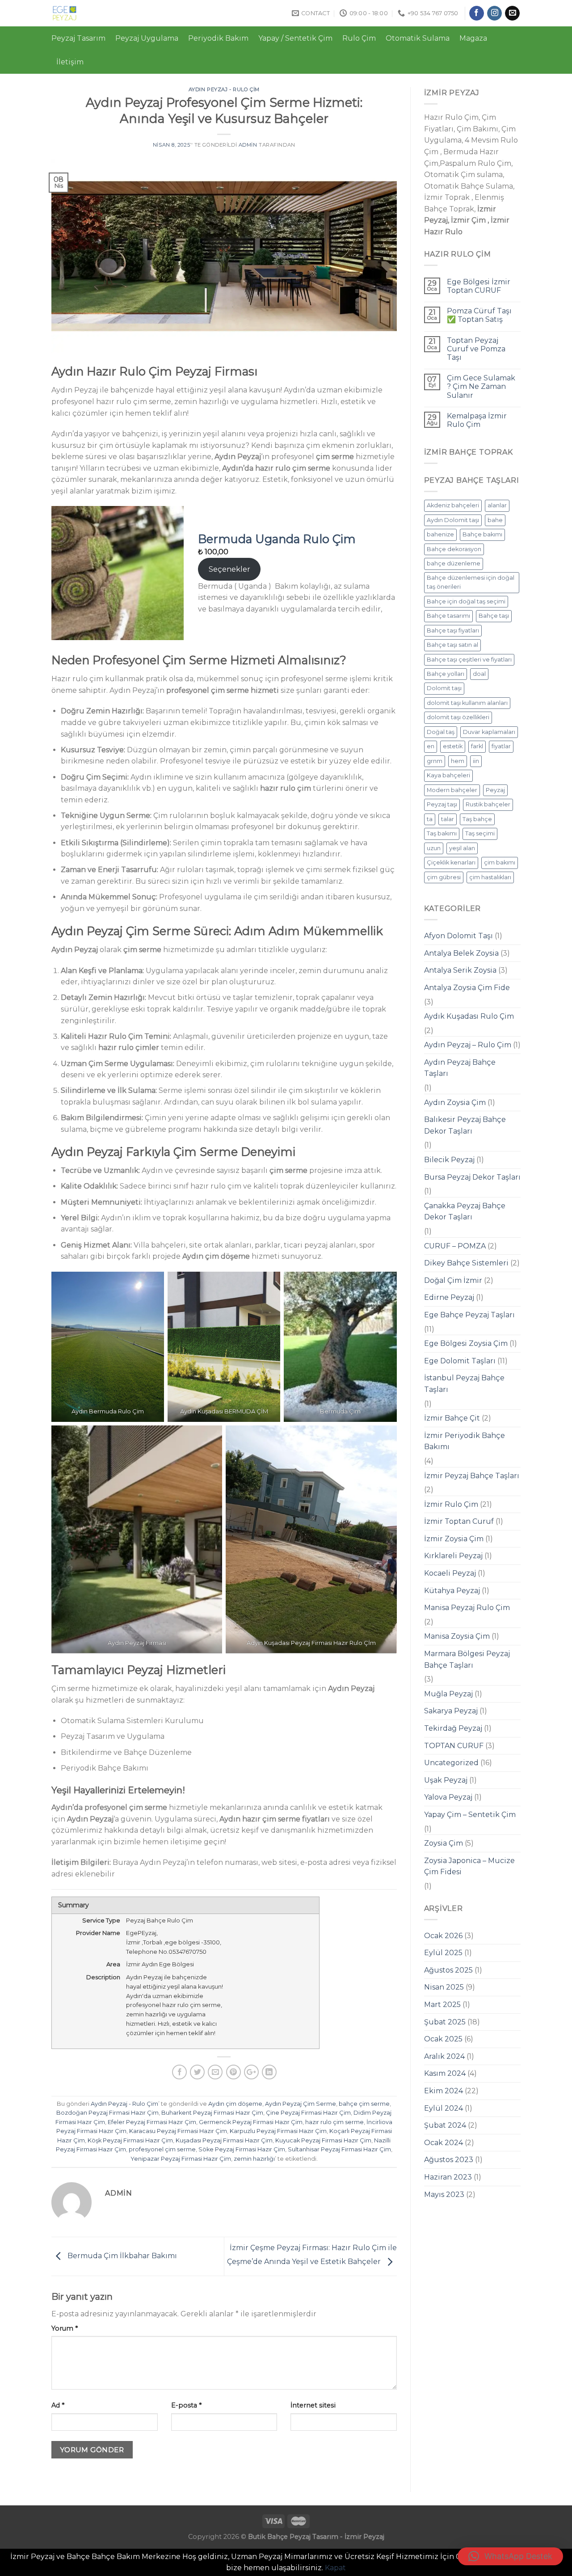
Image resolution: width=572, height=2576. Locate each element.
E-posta (186, 2405)
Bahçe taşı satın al (452, 645)
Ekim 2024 (444, 2091)
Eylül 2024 (444, 2108)
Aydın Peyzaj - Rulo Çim (224, 89)
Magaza (473, 38)
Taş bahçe (477, 819)
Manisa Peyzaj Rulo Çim (467, 1608)
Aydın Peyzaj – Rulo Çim (468, 1045)
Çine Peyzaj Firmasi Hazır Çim (308, 2113)
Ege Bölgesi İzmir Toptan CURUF (479, 286)
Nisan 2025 (444, 1987)
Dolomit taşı (444, 688)
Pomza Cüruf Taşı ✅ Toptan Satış (479, 315)
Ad (58, 2405)
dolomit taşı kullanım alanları (467, 703)
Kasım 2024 (445, 2073)
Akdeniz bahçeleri (453, 505)
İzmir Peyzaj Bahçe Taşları (472, 1476)
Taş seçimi (480, 833)
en (431, 746)
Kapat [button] (335, 2568)
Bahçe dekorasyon (454, 549)
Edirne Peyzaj (449, 1297)
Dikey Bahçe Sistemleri (466, 1263)
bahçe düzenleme (454, 563)
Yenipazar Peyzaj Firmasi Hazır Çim (181, 2159)
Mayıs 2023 (444, 2194)
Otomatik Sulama (418, 38)
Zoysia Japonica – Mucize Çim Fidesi (469, 1866)
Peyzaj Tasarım (78, 38)
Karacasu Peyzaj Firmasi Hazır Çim (178, 2131)
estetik (453, 746)
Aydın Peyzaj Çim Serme (301, 2104)
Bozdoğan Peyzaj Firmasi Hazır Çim (107, 2113)
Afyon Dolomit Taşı (458, 936)
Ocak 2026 (443, 1936)
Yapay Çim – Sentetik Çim (470, 1815)
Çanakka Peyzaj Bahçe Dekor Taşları (465, 1212)
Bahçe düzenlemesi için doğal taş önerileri (471, 582)
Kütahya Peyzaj (452, 1591)
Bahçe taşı (494, 616)
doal (479, 674)
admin (248, 145)
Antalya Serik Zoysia (460, 970)
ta (430, 819)
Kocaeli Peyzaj (450, 1573)
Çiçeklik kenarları (451, 862)
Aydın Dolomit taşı (453, 520)
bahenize (440, 534)
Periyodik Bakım (218, 38)
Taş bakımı (442, 833)
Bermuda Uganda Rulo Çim (277, 539)
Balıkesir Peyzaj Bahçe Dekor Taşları (465, 1125)
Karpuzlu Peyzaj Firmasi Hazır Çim (278, 2131)
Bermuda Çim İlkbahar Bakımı (121, 2256)
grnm (435, 761)
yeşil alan (462, 848)
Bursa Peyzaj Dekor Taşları (472, 1177)
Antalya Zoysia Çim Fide (467, 988)
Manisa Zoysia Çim (457, 1636)
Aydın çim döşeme (235, 2104)
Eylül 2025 (443, 1953)
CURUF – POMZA (455, 1246)
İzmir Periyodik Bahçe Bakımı (465, 1441)
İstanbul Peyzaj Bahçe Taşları (464, 1384)
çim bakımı (500, 862)
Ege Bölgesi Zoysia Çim (466, 1343)
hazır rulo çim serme (334, 2122)
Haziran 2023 (448, 2177)
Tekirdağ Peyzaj (453, 1728)
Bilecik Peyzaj (449, 1160)
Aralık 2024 (444, 2056)
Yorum (65, 2328)
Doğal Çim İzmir (453, 1280)
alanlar (497, 505)
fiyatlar (501, 746)
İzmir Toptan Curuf (459, 1521)
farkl (477, 746)
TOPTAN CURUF (454, 1746)
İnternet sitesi (313, 2405)
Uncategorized (451, 1763)
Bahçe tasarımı (448, 616)
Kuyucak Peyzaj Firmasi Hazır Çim (323, 2140)
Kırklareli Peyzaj (453, 1556)
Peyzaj (495, 790)
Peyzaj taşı (442, 804)
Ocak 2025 (443, 2039)
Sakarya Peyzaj (451, 1711)
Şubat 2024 (445, 2125)
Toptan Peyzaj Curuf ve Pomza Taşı (476, 349)
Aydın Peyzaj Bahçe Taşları (460, 1068)
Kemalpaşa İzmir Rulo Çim (477, 420)
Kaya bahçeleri (448, 775)
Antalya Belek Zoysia (461, 953)
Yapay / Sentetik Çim (295, 38)
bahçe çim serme (364, 2104)
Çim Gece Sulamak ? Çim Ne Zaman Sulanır (481, 386)
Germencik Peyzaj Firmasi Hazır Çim (251, 2122)
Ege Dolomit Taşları (460, 1361)
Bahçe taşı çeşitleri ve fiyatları (469, 660)
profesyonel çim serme (162, 2149)
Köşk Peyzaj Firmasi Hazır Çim (130, 2140)
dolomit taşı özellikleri (458, 717)
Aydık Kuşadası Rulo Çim (469, 1016)
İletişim (70, 62)
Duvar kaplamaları (489, 732)
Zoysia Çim (444, 1843)
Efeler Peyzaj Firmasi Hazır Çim (152, 2122)
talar (448, 819)
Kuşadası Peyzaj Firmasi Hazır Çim (224, 2140)
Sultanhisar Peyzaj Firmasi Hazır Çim (339, 2149)
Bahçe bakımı (482, 534)
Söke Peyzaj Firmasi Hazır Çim (242, 2149)
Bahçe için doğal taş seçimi (466, 601)
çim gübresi (444, 877)
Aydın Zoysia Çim (455, 1102)
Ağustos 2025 (448, 1970)
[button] (510, 2556)
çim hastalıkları (490, 877)
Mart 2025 (442, 2005)
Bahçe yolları (446, 674)
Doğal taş (441, 732)
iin (476, 761)
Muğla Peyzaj (448, 1694)
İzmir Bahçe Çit (452, 1418)
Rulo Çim (359, 38)
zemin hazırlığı (254, 2159)
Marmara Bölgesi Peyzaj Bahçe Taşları (467, 1659)
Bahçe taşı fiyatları (453, 630)
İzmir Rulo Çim (451, 1504)
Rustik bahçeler (488, 804)
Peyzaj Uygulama (147, 38)
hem (458, 761)
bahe (495, 520)
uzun (434, 848)
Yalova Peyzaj (448, 1797)
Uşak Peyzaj (446, 1780)
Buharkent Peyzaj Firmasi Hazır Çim (212, 2113)
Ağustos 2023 (449, 2160)
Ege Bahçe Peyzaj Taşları (469, 1315)
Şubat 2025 (445, 2022)
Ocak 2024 (444, 2143)
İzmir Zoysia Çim (454, 1539)
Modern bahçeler (452, 790)
